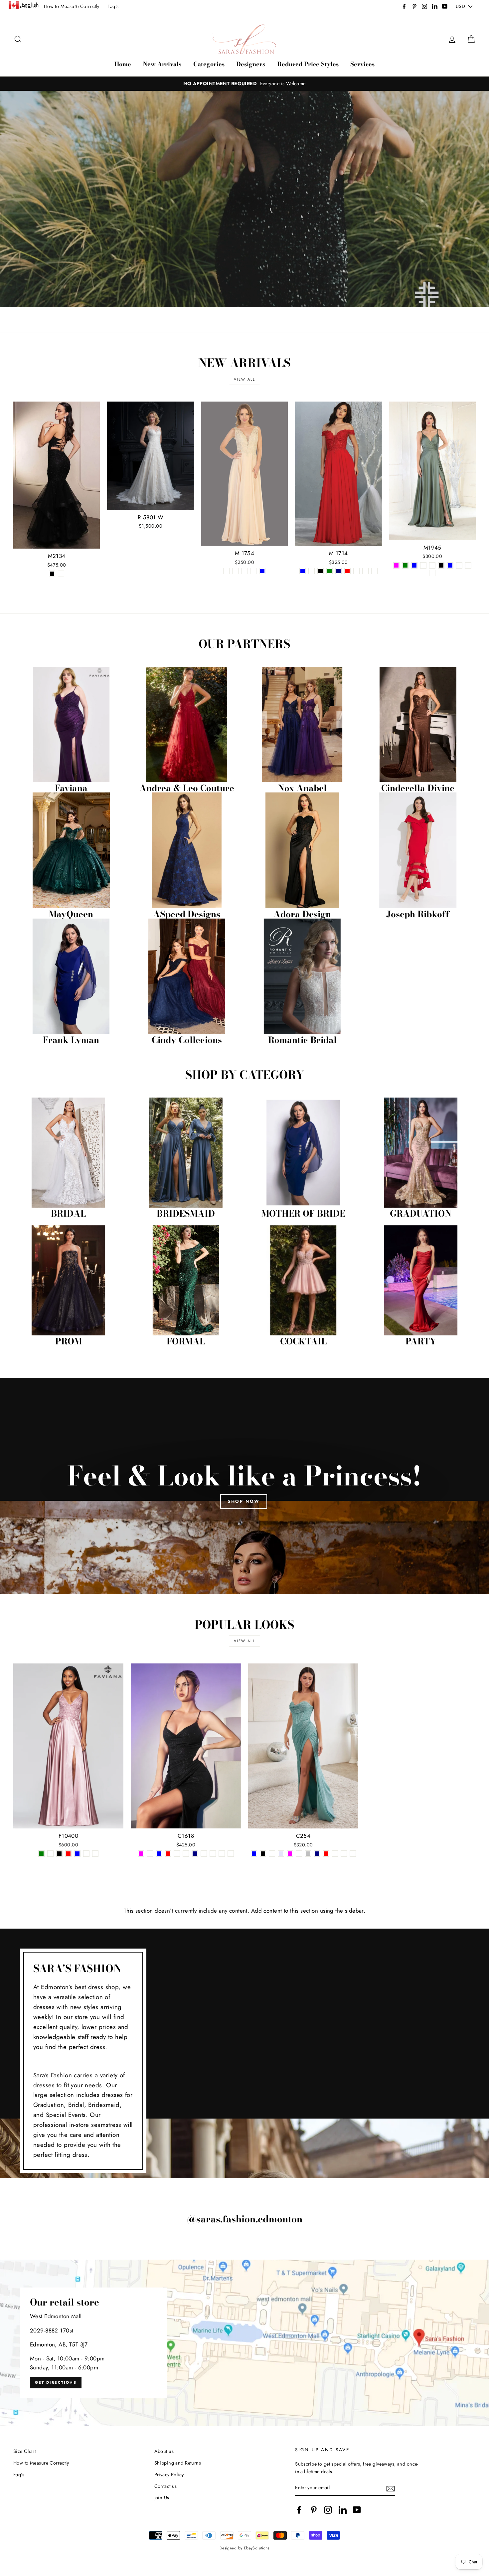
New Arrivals (162, 64)
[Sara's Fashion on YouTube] (357, 2510)
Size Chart (24, 2451)
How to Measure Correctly (41, 2463)
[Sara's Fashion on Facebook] (299, 2510)
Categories (209, 64)
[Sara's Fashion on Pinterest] (314, 2510)
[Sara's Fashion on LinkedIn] (343, 2510)
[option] (244, 84)
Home (123, 64)
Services (362, 64)
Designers (251, 64)
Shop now (244, 1501)
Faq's (113, 6)
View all (245, 379)
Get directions (56, 2382)
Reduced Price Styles (308, 64)
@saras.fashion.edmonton (245, 2219)
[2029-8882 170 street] (244, 2343)
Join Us (162, 2497)
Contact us (166, 2486)
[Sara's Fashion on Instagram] (328, 2510)
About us (164, 2451)
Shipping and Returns (178, 2463)
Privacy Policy (169, 2475)
